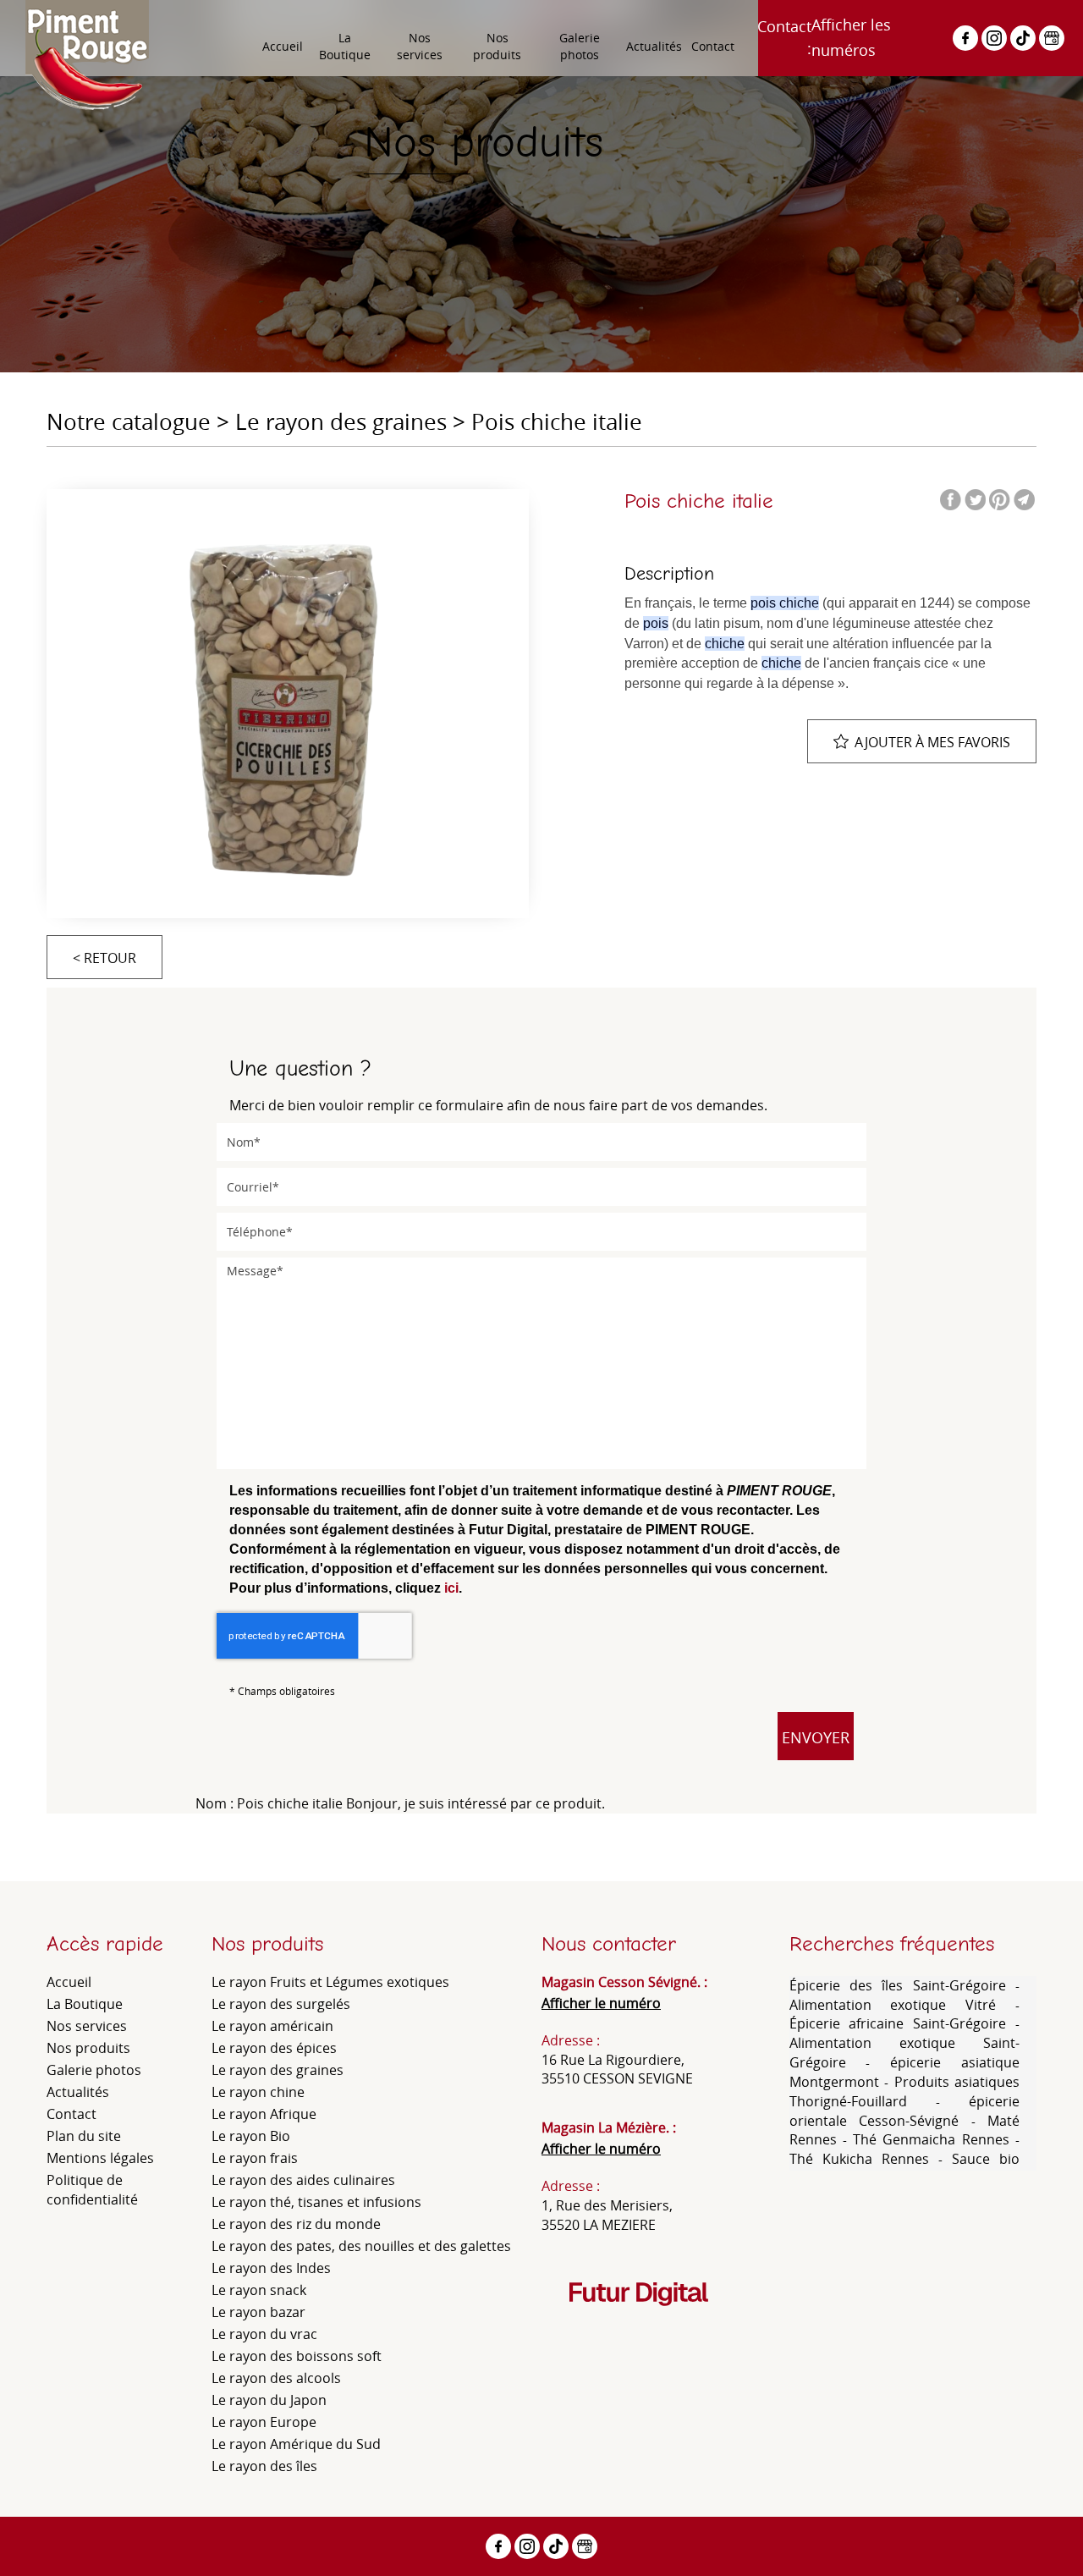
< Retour (104, 958)
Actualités (654, 46)
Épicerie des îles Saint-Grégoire (903, 1985)
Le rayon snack (259, 2290)
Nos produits (497, 46)
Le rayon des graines (341, 422)
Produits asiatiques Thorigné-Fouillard (905, 2092)
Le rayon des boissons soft (297, 2356)
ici (451, 1588)
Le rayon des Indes (271, 2268)
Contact (713, 46)
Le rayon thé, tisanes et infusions (316, 2202)
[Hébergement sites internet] (639, 2323)
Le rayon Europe (264, 2422)
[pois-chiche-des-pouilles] (288, 698)
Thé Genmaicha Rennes (931, 2139)
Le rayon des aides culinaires (303, 2180)
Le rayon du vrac (264, 2334)
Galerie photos (580, 46)
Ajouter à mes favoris (932, 742)
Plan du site (84, 2136)
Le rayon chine (258, 2092)
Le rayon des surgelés (281, 2004)
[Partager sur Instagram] (994, 38)
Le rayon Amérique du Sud (296, 2444)
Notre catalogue (129, 422)
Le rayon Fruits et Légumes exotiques (330, 1982)
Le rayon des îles (264, 2466)
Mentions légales (100, 2158)
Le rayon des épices (274, 2048)
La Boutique (345, 46)
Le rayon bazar (258, 2312)
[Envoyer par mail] (1024, 500)
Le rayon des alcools (276, 2378)
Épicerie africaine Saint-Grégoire (903, 2023)
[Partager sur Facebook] (965, 38)
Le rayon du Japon (269, 2400)
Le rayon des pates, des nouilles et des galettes (361, 2246)
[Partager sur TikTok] (1023, 38)
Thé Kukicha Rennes (859, 2159)
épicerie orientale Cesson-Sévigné (905, 2111)
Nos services (420, 46)
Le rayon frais (255, 2158)
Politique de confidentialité (92, 2190)
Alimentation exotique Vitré (903, 2005)
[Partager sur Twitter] (975, 500)
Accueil (283, 46)
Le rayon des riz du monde (296, 2224)
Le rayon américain (272, 2026)
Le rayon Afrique (264, 2114)
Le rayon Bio (251, 2136)
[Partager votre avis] (1052, 38)
